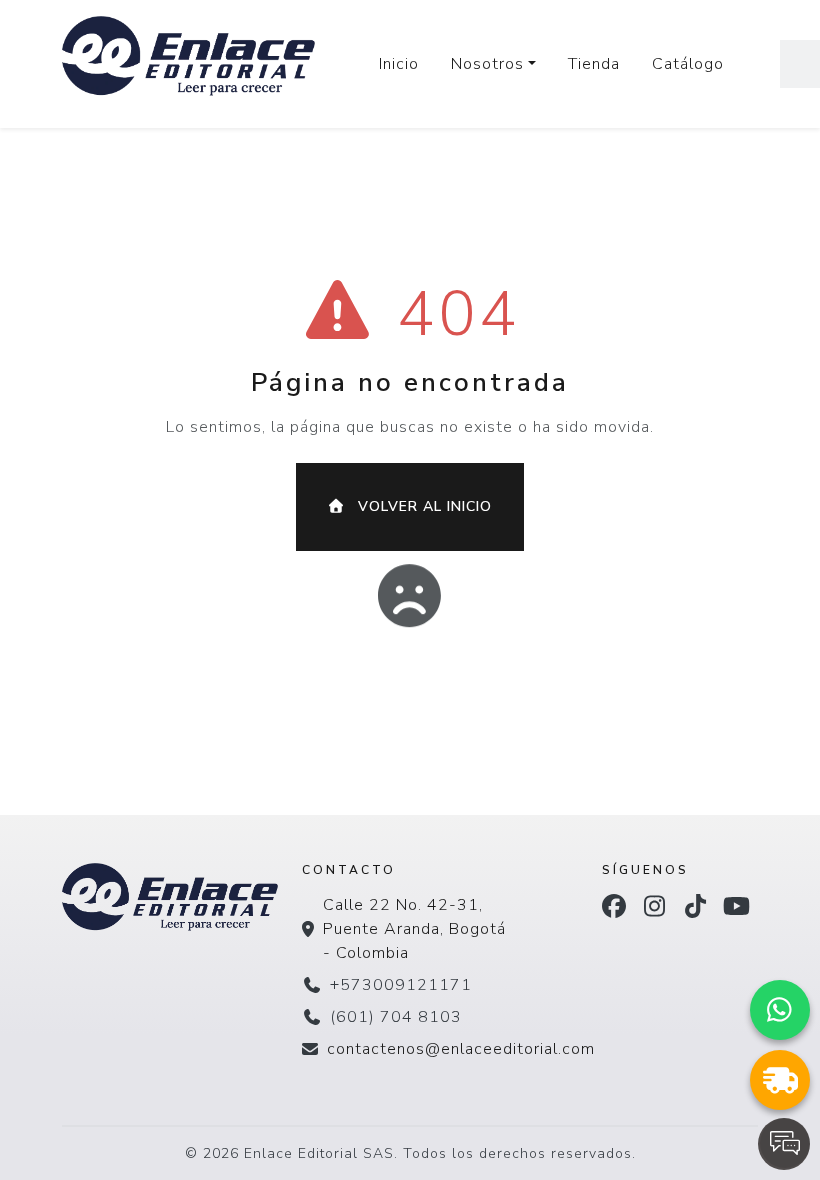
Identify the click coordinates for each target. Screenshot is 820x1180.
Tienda (594, 64)
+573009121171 (401, 985)
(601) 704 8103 (396, 1017)
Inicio (399, 64)
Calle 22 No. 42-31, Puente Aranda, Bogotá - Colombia (414, 929)
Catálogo (688, 64)
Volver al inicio (422, 506)
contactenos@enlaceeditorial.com (461, 1049)
